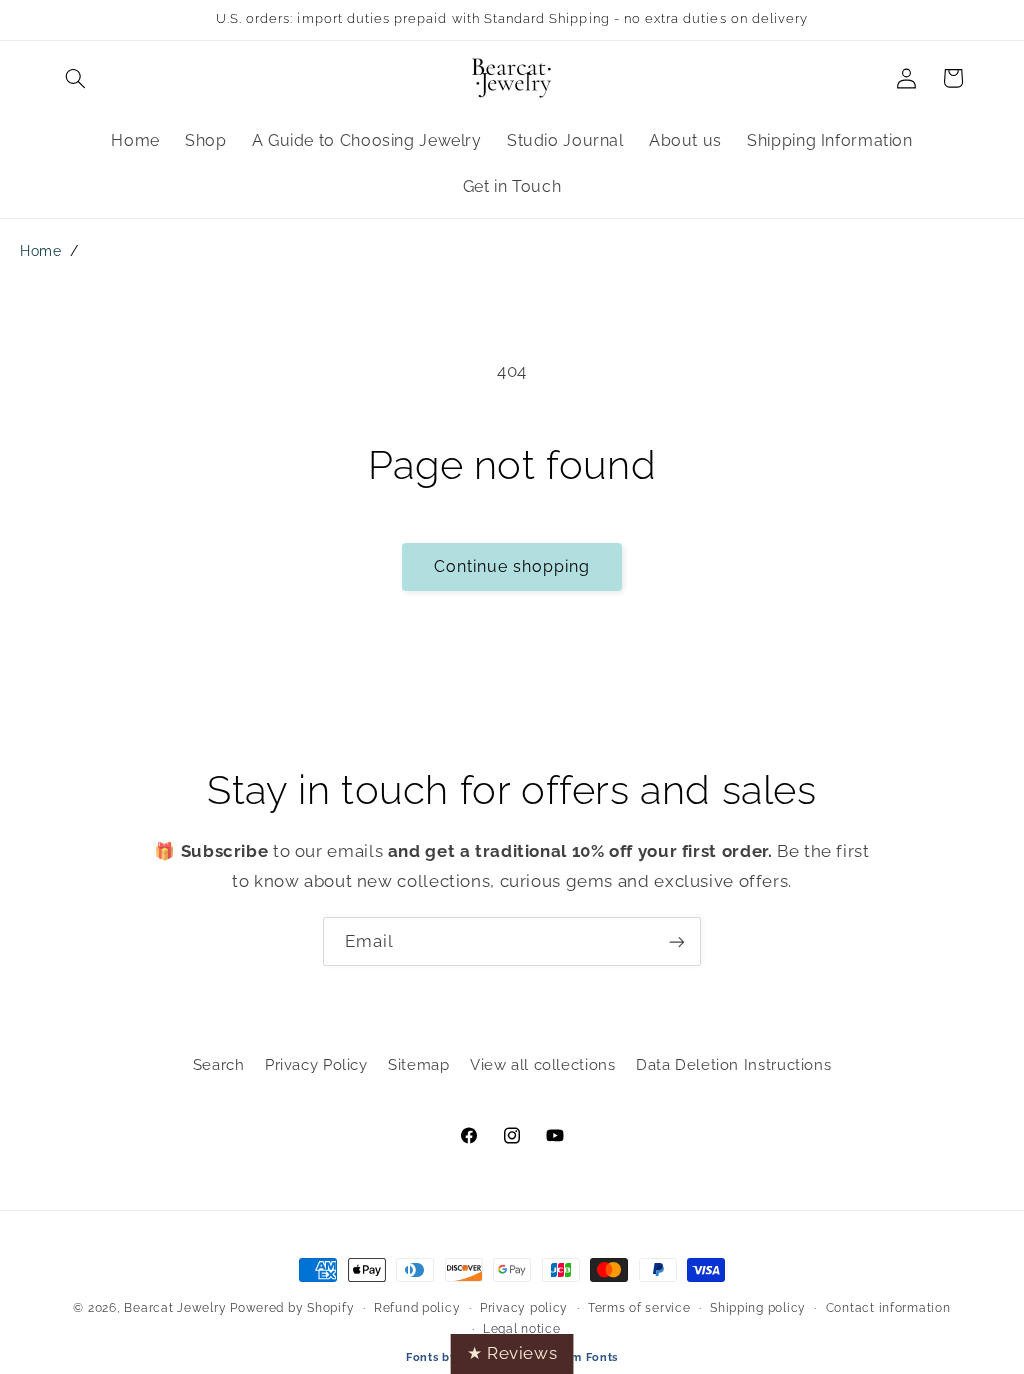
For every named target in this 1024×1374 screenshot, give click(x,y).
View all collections (543, 1064)
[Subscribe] (677, 941)
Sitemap (418, 1064)
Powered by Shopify (292, 1308)
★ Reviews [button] (512, 1353)
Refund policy (417, 1308)
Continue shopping (512, 566)
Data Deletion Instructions (733, 1064)
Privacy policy (524, 1308)
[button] (76, 78)
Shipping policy (758, 1308)
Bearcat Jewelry (175, 1308)
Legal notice (522, 1329)
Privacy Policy (316, 1064)
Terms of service (639, 1308)
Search (219, 1064)
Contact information (888, 1308)
